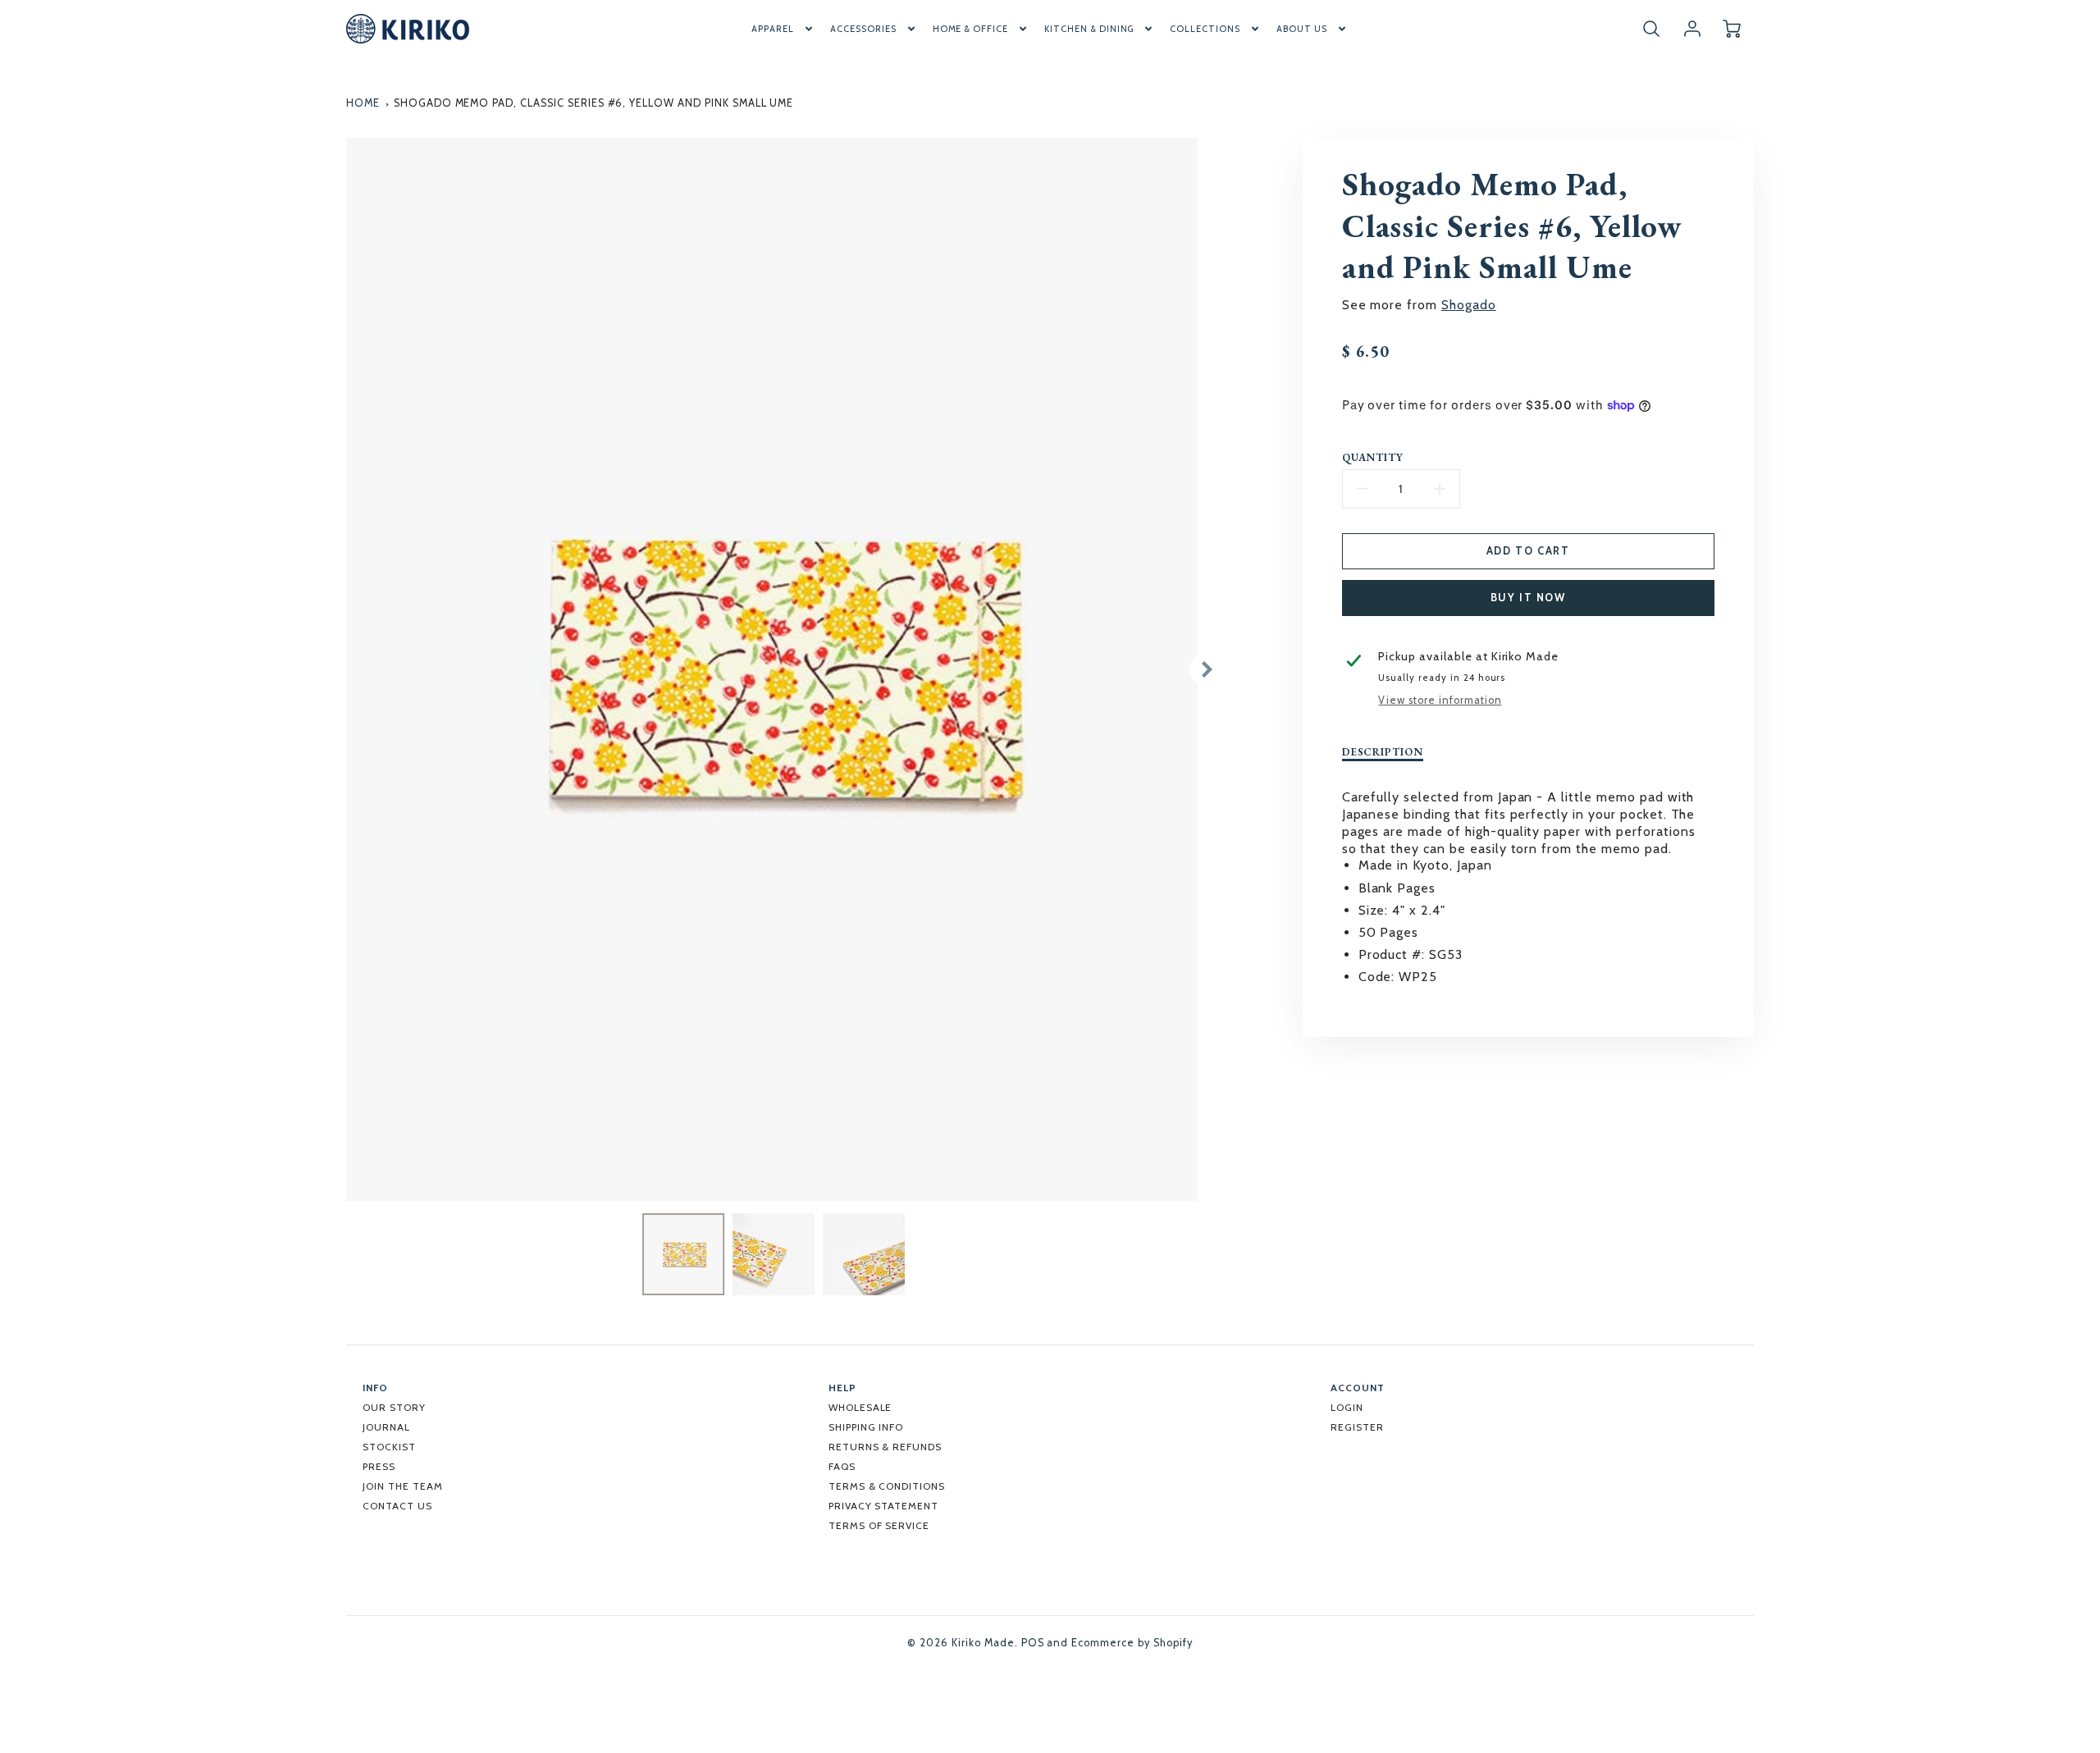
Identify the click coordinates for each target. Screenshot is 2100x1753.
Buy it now (1528, 598)
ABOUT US (1302, 29)
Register (1357, 1427)
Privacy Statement (883, 1506)
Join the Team (402, 1486)
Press (379, 1466)
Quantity (1373, 458)
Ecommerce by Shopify (1132, 1643)
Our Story (394, 1407)
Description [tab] (1383, 752)
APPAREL (773, 29)
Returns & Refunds (885, 1447)
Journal (386, 1427)
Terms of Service (879, 1525)
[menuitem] (783, 29)
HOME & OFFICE (970, 29)
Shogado (1469, 305)
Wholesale (861, 1407)
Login (1347, 1407)
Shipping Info (866, 1427)
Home (363, 103)
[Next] (1206, 669)
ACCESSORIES (863, 29)
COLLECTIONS (1205, 29)
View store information (1440, 700)
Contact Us (397, 1506)
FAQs (842, 1466)
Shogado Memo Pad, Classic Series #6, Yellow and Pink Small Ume (594, 103)
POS (1033, 1643)
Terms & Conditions (887, 1486)
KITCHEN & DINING (1089, 29)
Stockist (389, 1447)
